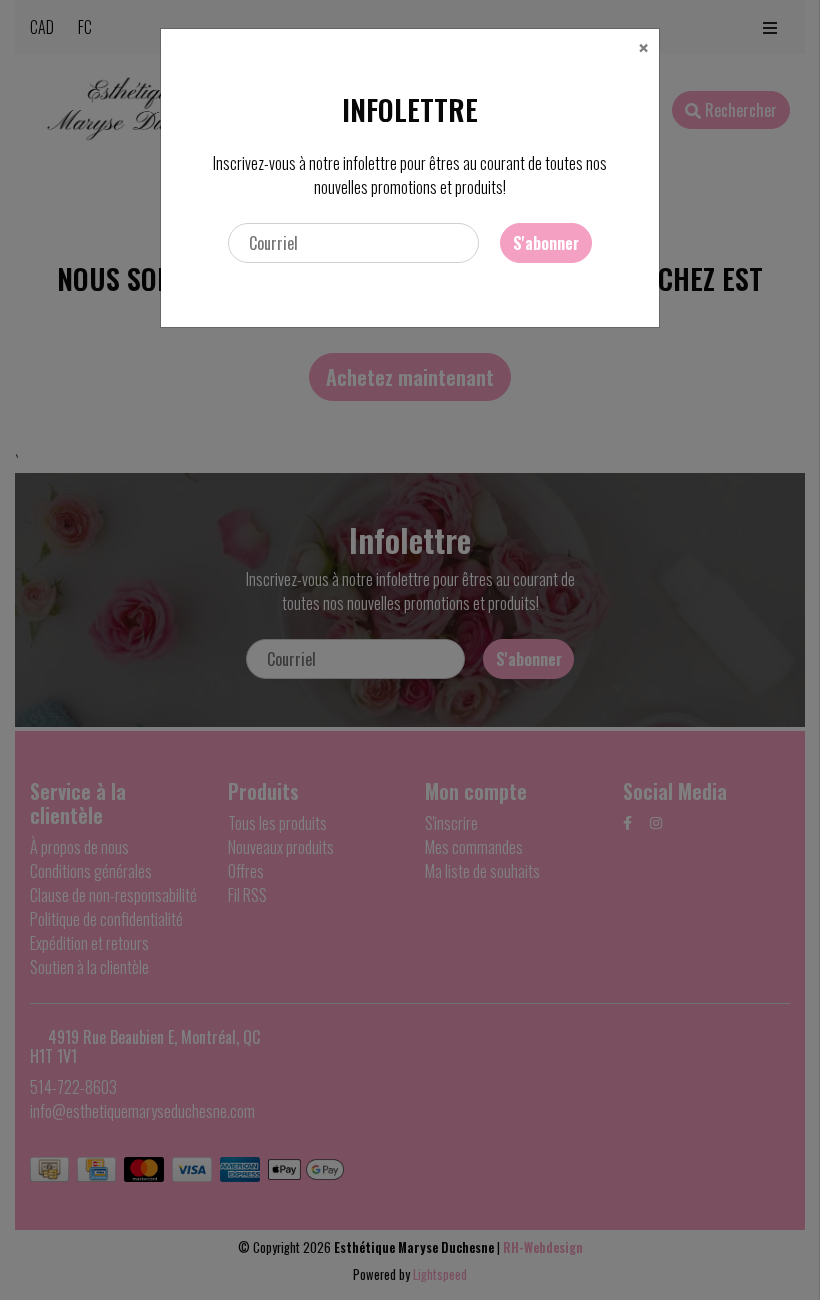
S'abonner (546, 243)
